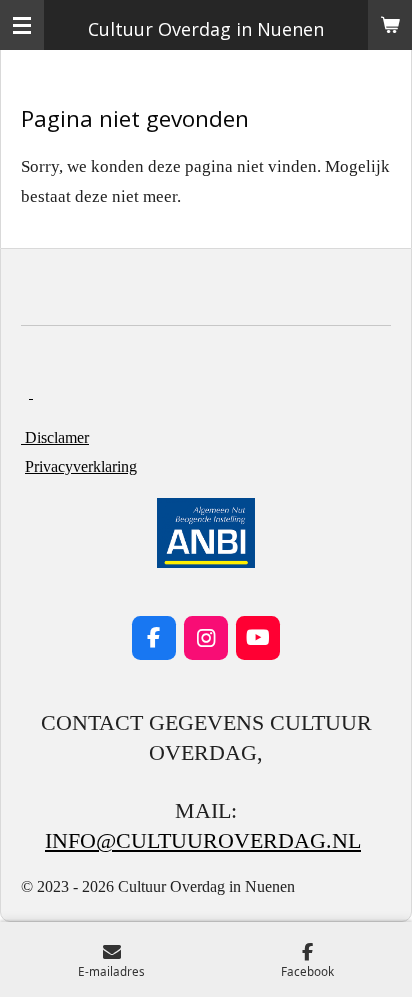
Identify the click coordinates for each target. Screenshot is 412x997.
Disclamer (55, 437)
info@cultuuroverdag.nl (203, 841)
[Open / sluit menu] (22, 25)
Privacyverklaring (81, 466)
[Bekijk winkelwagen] (390, 25)
